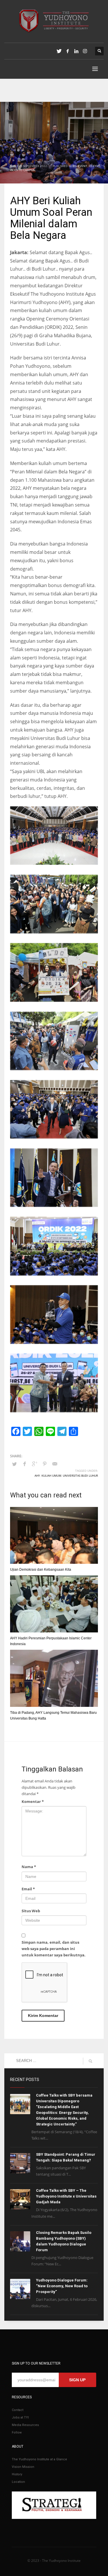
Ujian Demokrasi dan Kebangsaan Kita (41, 1570)
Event (83, 166)
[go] (90, 2061)
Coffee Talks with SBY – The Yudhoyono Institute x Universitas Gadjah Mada (66, 2196)
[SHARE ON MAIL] (55, 1464)
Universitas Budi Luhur (80, 1476)
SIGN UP (77, 2380)
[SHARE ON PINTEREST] (45, 1464)
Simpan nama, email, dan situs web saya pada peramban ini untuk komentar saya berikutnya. (54, 1949)
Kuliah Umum (51, 1476)
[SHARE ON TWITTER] (14, 1464)
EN (75, 166)
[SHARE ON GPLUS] (35, 1464)
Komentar (33, 1801)
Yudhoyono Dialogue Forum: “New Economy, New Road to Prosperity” (62, 2286)
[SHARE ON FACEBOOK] (24, 1464)
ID (90, 166)
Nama (29, 1867)
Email (28, 1889)
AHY (37, 1476)
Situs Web (31, 1911)
